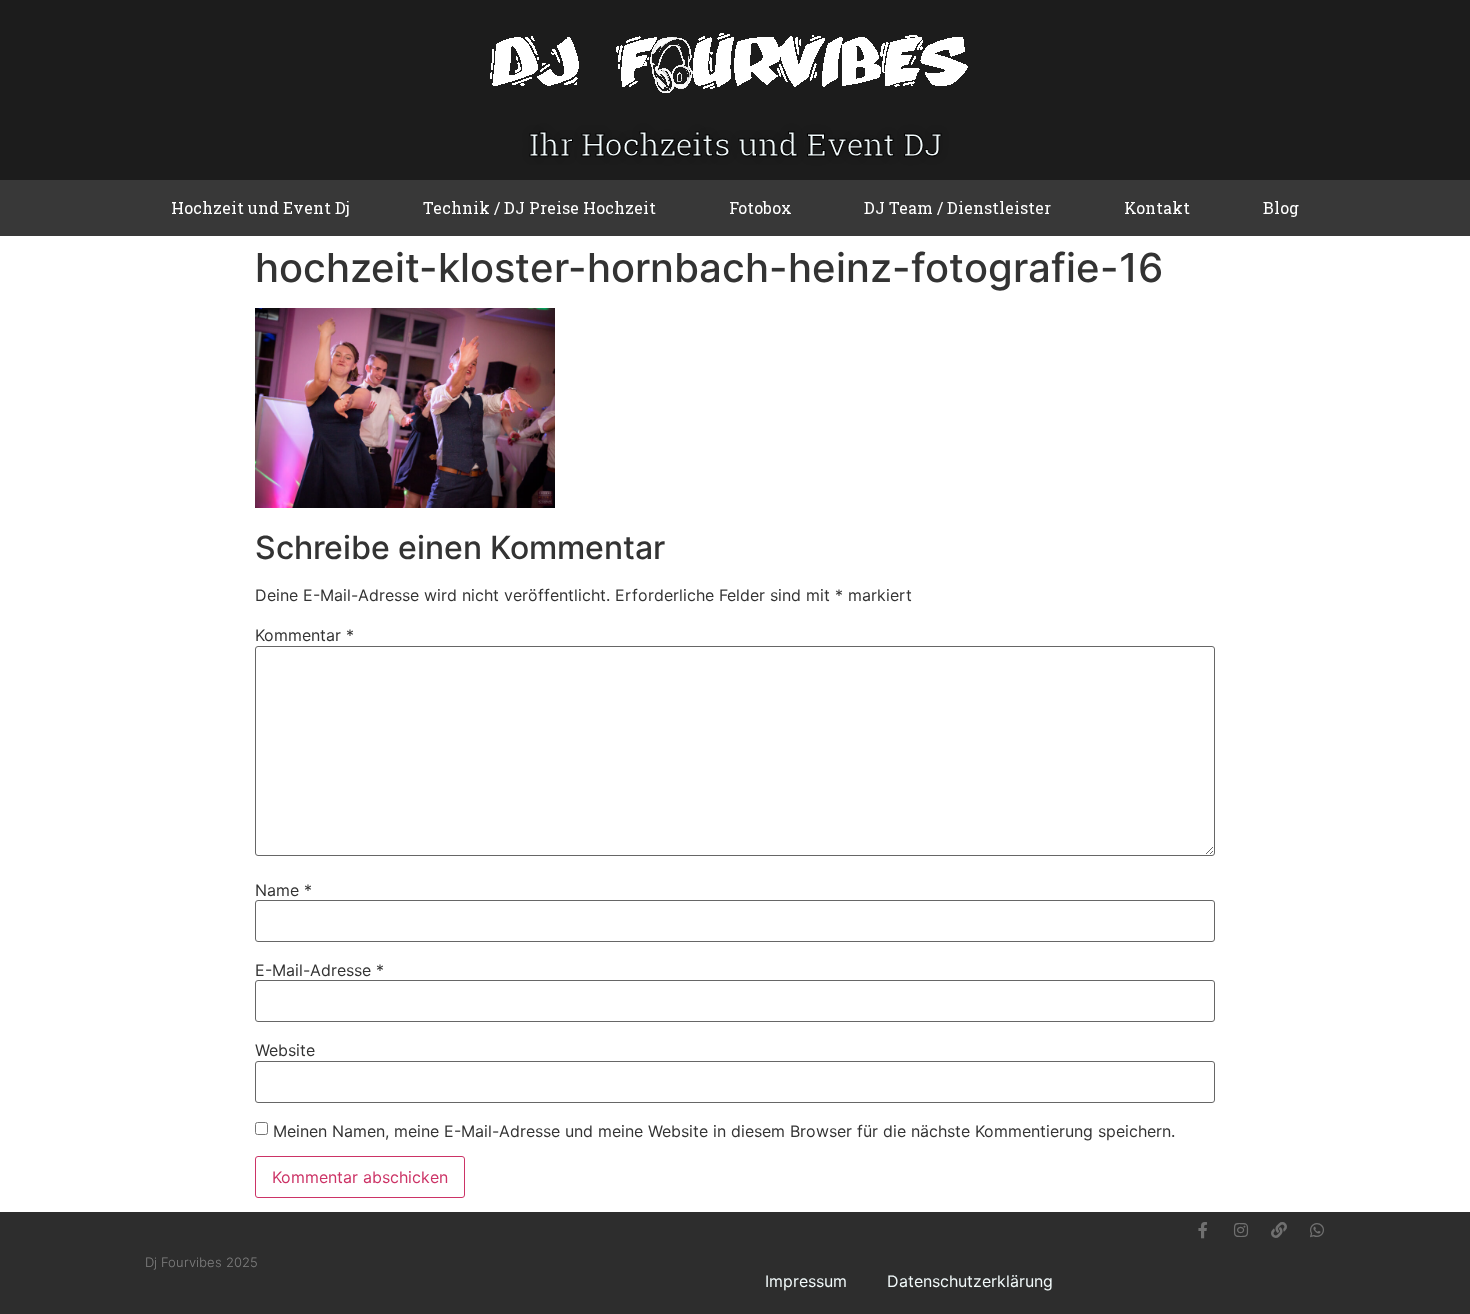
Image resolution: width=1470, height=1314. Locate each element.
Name (283, 890)
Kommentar (304, 635)
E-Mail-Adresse (319, 970)
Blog (1281, 207)
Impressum (806, 1281)
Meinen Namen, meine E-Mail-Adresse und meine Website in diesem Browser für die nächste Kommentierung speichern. (724, 1131)
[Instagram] (1241, 1230)
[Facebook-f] (1203, 1230)
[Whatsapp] (1317, 1230)
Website (285, 1050)
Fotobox (760, 207)
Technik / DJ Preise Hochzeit (539, 207)
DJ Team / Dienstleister (957, 207)
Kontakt (1157, 207)
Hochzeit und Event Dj (260, 207)
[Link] (1279, 1230)
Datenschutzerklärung (970, 1281)
